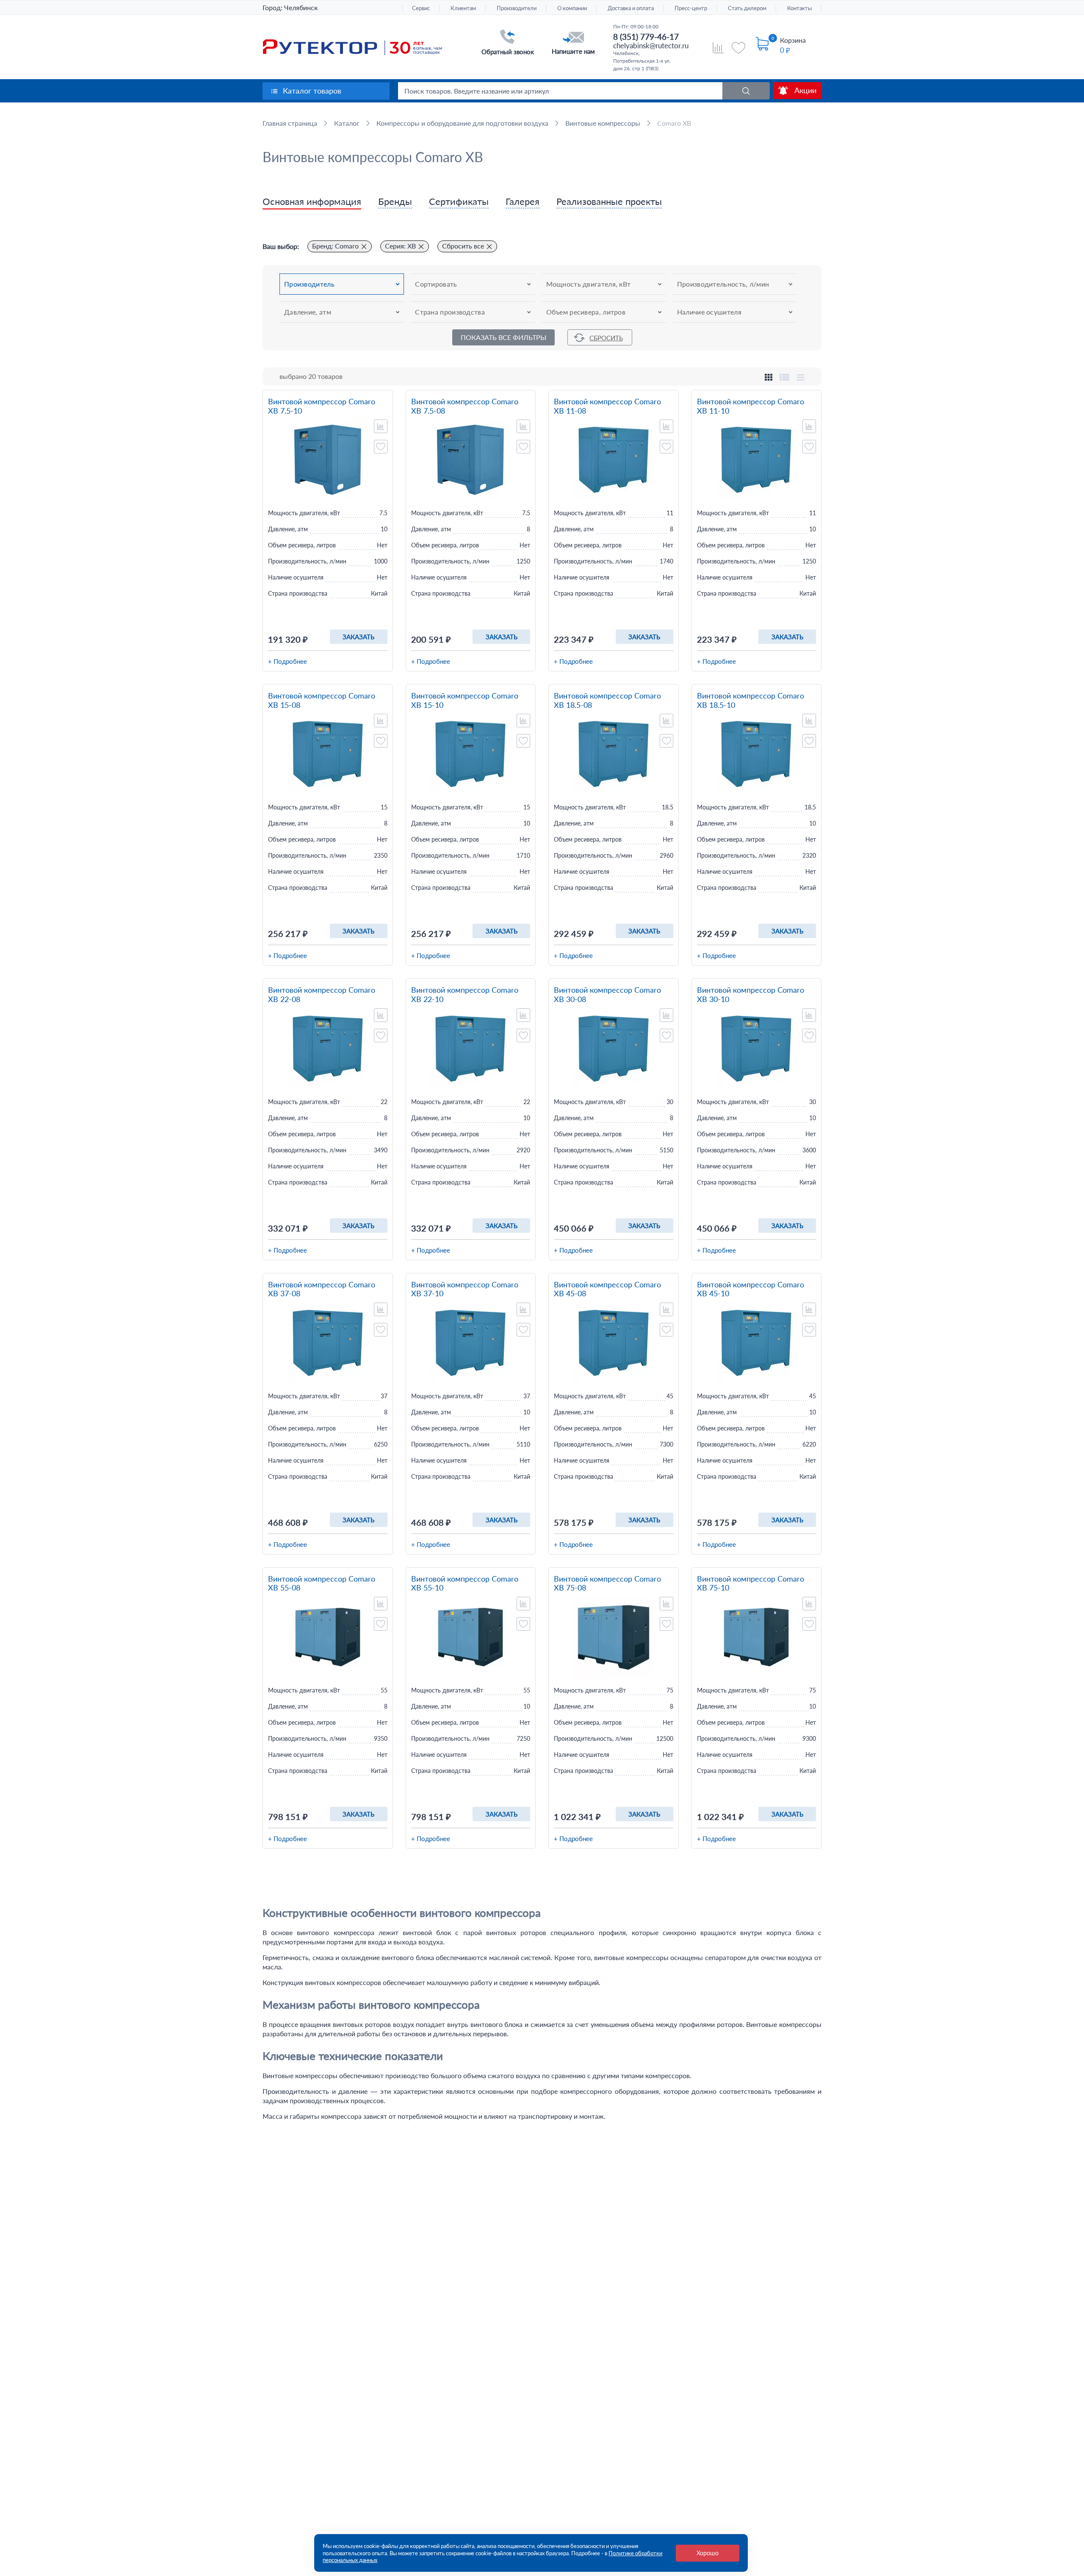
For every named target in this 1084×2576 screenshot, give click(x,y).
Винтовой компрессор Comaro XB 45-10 (751, 1289)
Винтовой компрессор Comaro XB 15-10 (465, 700)
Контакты (799, 8)
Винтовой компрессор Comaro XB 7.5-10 (322, 406)
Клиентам (463, 8)
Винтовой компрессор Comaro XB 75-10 (751, 1583)
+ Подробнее (288, 661)
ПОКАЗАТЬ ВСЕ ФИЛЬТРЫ (503, 337)
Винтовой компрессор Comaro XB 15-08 (322, 700)
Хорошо (708, 2553)
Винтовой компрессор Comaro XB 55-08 (322, 1583)
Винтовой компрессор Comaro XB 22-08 (322, 995)
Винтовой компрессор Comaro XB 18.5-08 (607, 700)
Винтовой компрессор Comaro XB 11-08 (607, 406)
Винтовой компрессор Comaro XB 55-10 (465, 1583)
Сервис (421, 8)
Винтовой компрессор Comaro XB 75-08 (607, 1583)
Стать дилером (747, 8)
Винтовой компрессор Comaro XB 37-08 (322, 1289)
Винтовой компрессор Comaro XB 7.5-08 (465, 406)
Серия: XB (400, 246)
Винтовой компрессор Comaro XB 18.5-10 (751, 700)
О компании (572, 8)
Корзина (793, 40)
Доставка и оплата (631, 8)
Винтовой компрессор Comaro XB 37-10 (465, 1289)
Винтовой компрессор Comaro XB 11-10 (751, 406)
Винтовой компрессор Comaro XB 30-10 (751, 995)
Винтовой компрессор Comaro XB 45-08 (607, 1289)
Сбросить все (463, 246)
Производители (517, 8)
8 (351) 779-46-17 (646, 37)
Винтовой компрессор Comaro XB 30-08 (607, 995)
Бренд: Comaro (335, 246)
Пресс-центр (691, 8)
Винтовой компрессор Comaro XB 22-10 (465, 995)
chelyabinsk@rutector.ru (651, 46)
